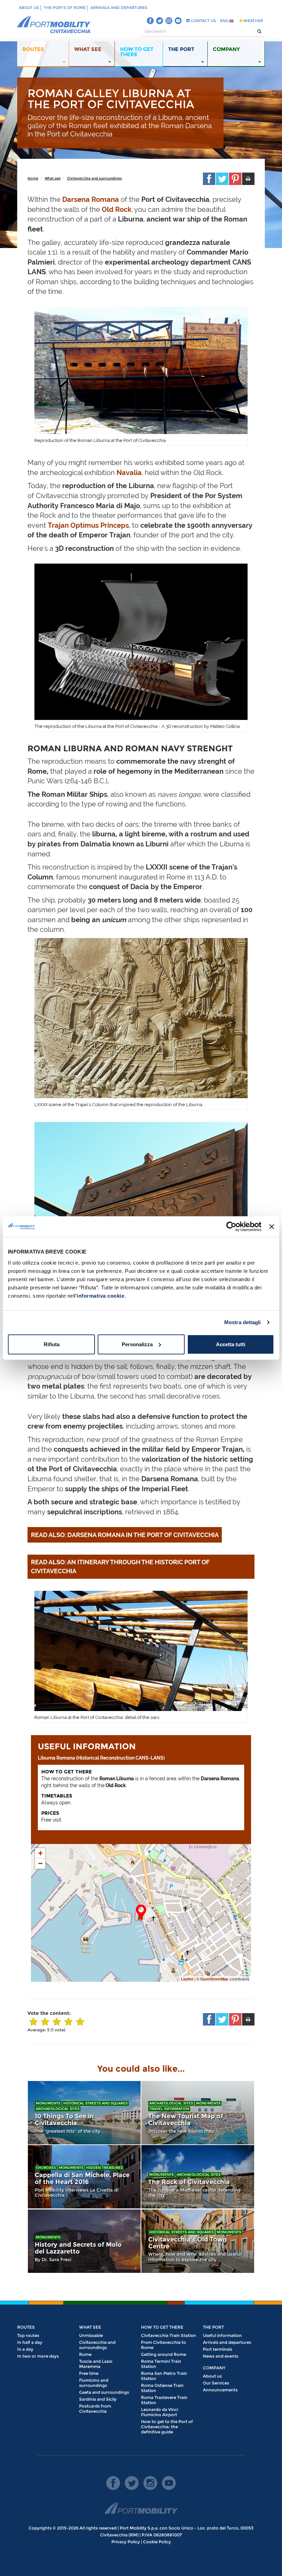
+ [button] (40, 1853)
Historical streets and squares (95, 2103)
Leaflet (187, 1979)
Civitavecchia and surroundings (94, 178)
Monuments (48, 2103)
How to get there (162, 2327)
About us (29, 8)
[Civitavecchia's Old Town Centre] (198, 2241)
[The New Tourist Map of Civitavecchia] (198, 2113)
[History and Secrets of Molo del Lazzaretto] (84, 2241)
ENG (225, 21)
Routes (26, 2327)
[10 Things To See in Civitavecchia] (84, 2113)
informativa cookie (100, 1295)
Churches (46, 2168)
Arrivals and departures (119, 8)
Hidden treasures (105, 2168)
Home (33, 178)
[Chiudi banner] (272, 1227)
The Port (213, 2327)
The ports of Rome (65, 8)
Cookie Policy (157, 2542)
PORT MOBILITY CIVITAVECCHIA (54, 25)
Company (214, 2368)
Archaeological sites (58, 2109)
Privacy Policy (126, 2542)
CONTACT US (203, 21)
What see (53, 178)
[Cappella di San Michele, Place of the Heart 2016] (84, 2177)
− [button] (40, 1863)
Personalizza (137, 1344)
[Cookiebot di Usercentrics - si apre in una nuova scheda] (231, 1227)
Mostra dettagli (243, 1322)
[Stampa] (248, 179)
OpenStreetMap (214, 1979)
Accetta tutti (231, 1344)
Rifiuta (52, 1344)
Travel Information (169, 2109)
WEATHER (253, 21)
